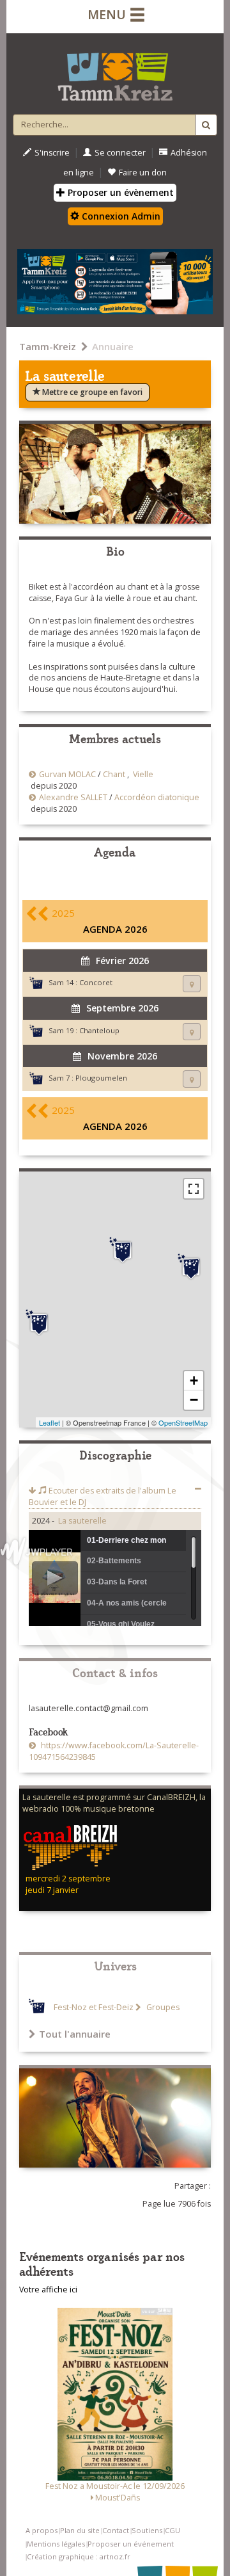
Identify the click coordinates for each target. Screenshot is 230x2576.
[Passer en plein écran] (194, 1189)
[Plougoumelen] (39, 1323)
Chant (114, 774)
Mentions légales (56, 2544)
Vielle (143, 774)
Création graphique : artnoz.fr (79, 2556)
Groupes (162, 2007)
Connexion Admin (120, 216)
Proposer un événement (131, 2544)
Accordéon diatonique (157, 797)
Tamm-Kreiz (48, 346)
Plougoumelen (101, 1078)
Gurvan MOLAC (67, 774)
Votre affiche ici (48, 2290)
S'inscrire (52, 153)
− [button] (194, 1400)
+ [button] (194, 1381)
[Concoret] (123, 1250)
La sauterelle (82, 1521)
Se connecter (120, 153)
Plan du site (80, 2530)
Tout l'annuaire (75, 2034)
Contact (116, 2530)
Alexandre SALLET (73, 797)
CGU (172, 2530)
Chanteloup (99, 1030)
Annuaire (113, 346)
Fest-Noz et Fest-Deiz (94, 2007)
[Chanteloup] (191, 1267)
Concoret (96, 982)
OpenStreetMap (183, 1422)
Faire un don (143, 173)
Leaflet (50, 1422)
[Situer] (192, 984)
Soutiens (147, 2530)
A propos (42, 2530)
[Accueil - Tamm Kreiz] (115, 72)
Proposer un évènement (119, 192)
